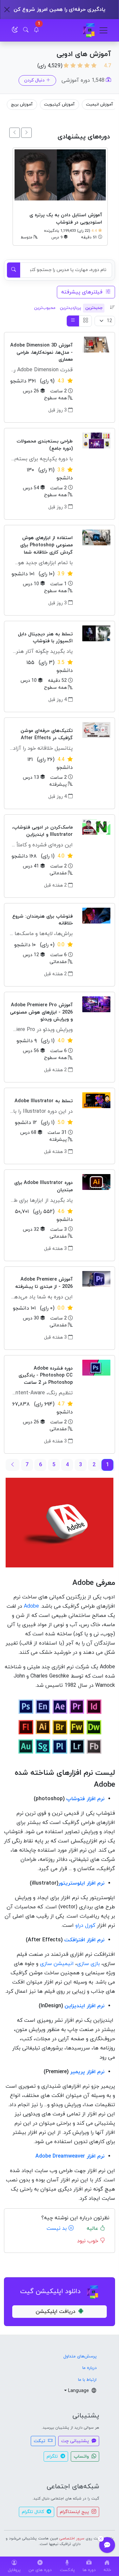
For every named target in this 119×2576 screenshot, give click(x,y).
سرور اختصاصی (72, 2538)
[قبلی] (26, 133)
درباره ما (89, 2368)
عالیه (93, 2228)
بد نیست (58, 2228)
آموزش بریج (22, 105)
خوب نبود (88, 2241)
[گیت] (89, 30)
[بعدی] (15, 133)
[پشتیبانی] (107, 2545)
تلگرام (53, 2456)
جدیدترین (94, 308)
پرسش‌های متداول (80, 2356)
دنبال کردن (34, 80)
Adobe (31, 1606)
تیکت (40, 2441)
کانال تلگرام (34, 2512)
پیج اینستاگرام (75, 2512)
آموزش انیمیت (100, 105)
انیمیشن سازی (57, 1964)
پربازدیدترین (70, 308)
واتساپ (82, 2456)
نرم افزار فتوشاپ (85, 1799)
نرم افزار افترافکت (84, 1940)
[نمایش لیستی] (73, 321)
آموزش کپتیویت (60, 105)
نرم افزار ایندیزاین (84, 2006)
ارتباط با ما (87, 2380)
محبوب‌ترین (45, 308)
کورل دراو (85, 1925)
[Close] (7, 10)
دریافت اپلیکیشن (56, 2312)
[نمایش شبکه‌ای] (85, 321)
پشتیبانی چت (76, 2441)
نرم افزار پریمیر (87, 2072)
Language (79, 2391)
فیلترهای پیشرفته (83, 292)
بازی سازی (88, 1964)
